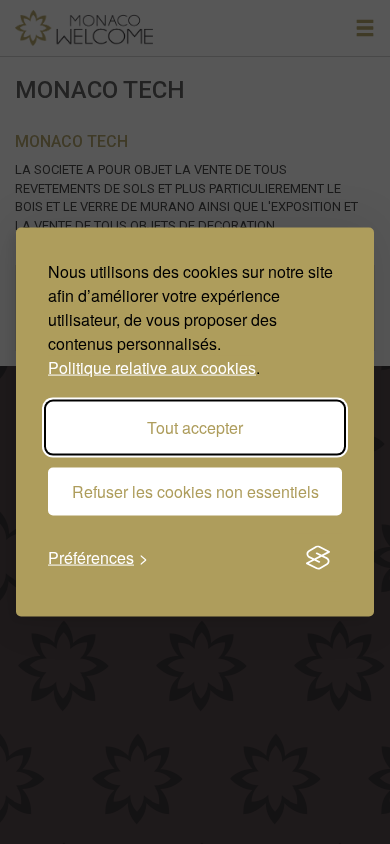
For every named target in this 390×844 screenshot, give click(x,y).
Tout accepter (195, 427)
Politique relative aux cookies (152, 367)
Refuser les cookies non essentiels (195, 491)
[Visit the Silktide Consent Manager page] (318, 558)
